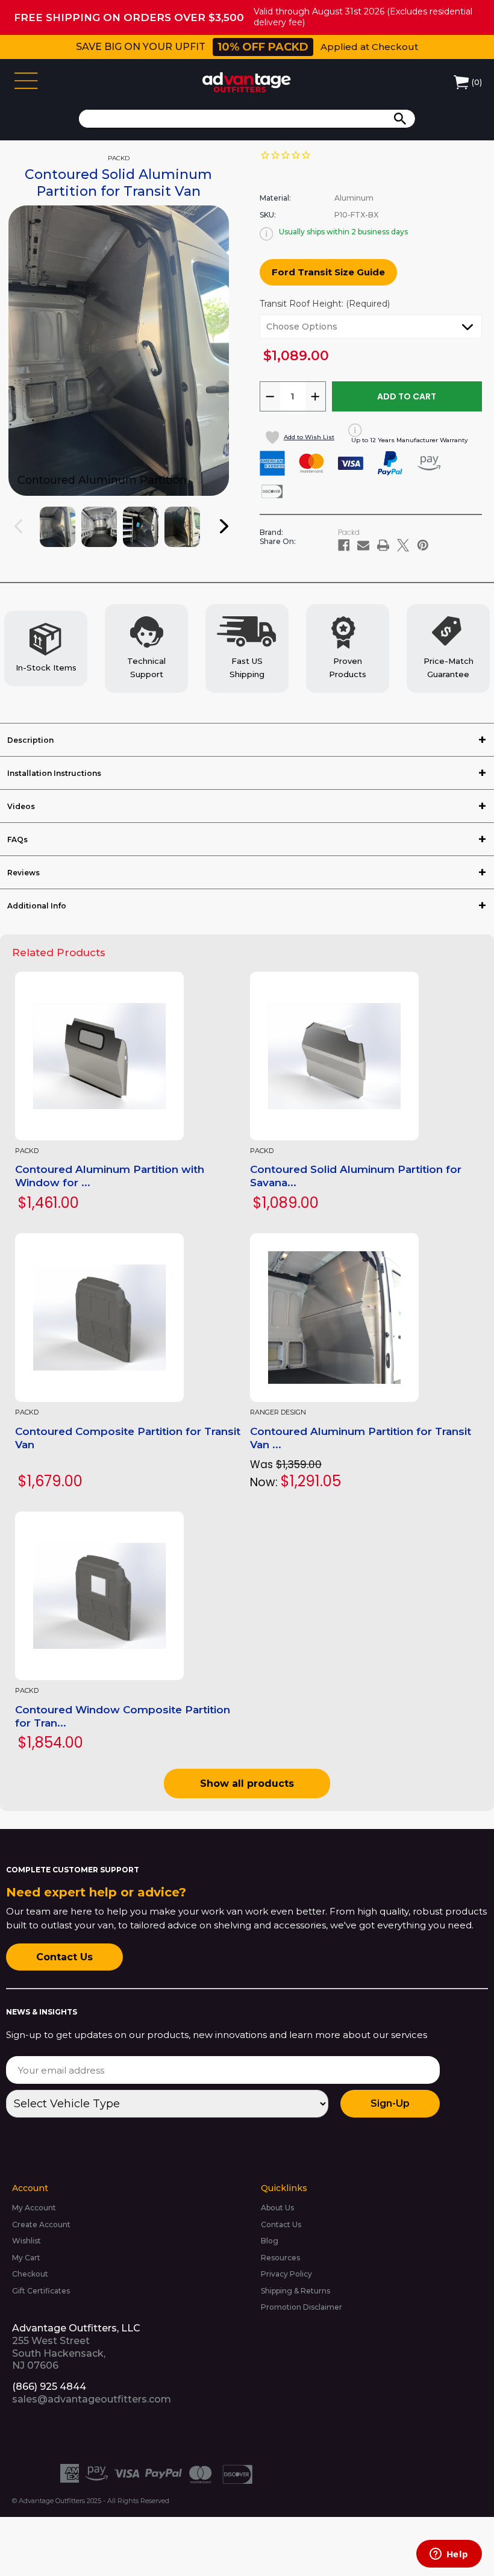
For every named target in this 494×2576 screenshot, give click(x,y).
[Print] (383, 545)
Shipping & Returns (295, 2291)
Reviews (23, 873)
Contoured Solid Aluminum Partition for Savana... (356, 1176)
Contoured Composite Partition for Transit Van (128, 1438)
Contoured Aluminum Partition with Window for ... (110, 1176)
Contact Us (64, 1957)
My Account (34, 2208)
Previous (27, 538)
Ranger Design (278, 1412)
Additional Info (37, 906)
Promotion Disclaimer (302, 2307)
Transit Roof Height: (325, 304)
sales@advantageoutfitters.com (92, 2399)
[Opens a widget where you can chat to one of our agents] (449, 2555)
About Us (277, 2208)
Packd (27, 1151)
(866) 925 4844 (49, 2387)
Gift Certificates (41, 2291)
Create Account (41, 2224)
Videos (21, 806)
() (477, 82)
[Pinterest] (423, 545)
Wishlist (27, 2241)
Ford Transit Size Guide (328, 272)
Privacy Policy (286, 2274)
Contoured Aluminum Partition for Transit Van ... (361, 1438)
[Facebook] (344, 545)
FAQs (17, 839)
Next (232, 538)
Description (30, 740)
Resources (280, 2258)
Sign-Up (390, 2103)
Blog (270, 2241)
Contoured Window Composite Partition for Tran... (123, 1716)
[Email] (363, 545)
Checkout (30, 2274)
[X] (403, 545)
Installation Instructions (54, 773)
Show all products (247, 1784)
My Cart (26, 2258)
